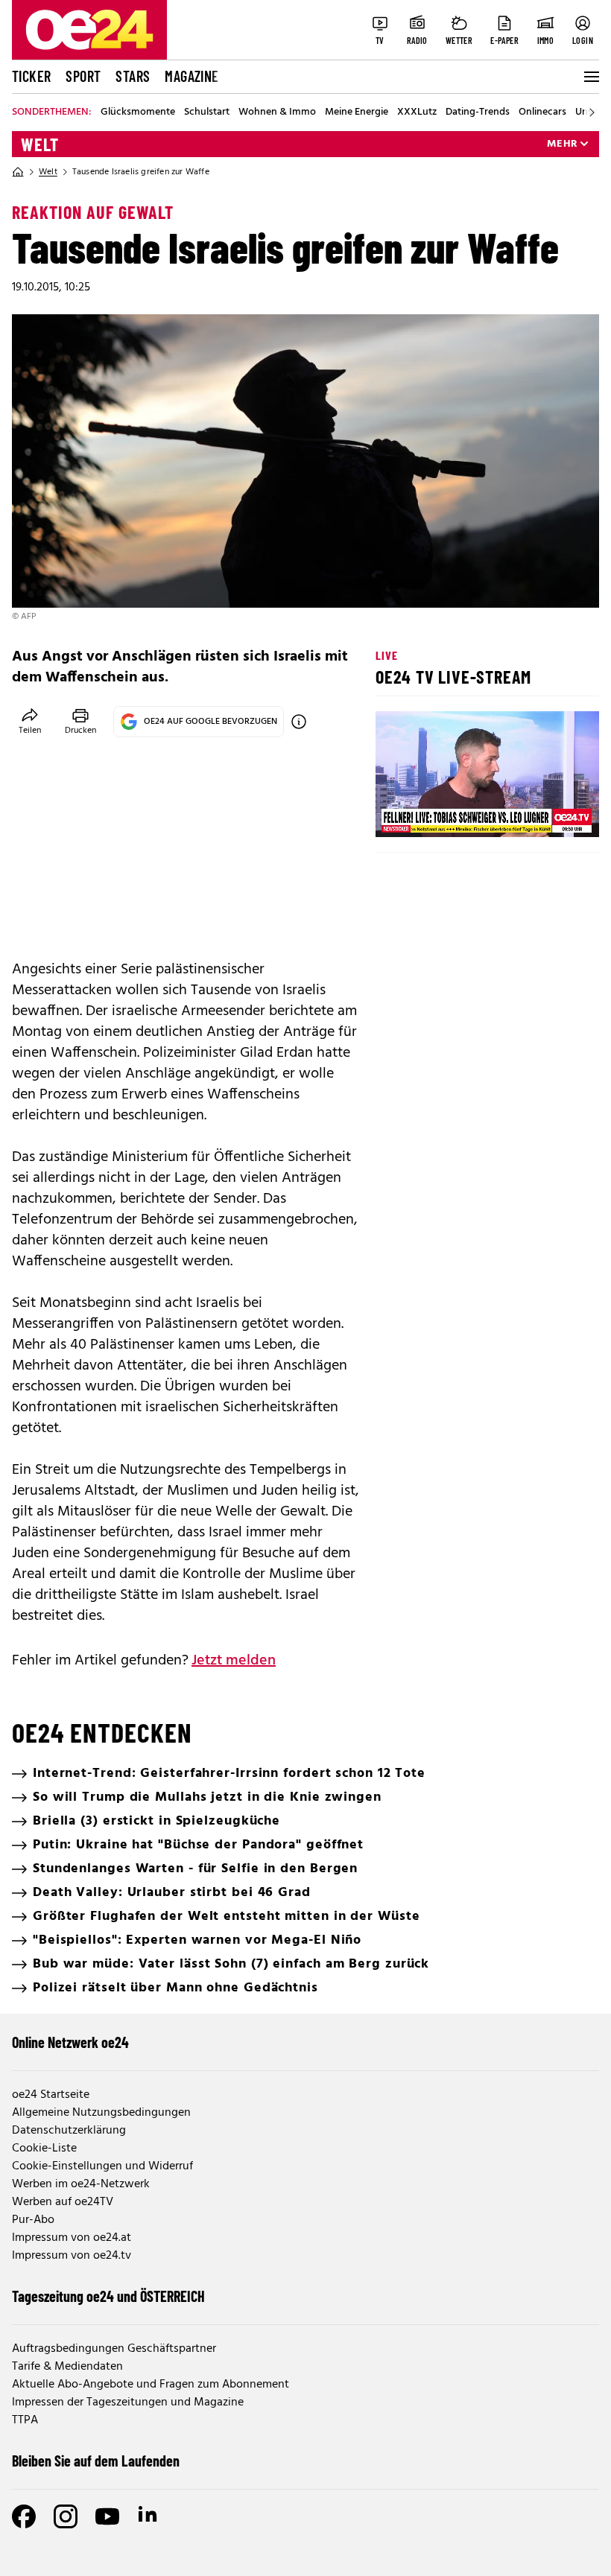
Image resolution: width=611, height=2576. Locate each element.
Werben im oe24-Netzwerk (81, 2184)
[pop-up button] (551, 813)
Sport (83, 76)
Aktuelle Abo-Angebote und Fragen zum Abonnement (151, 2385)
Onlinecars (542, 112)
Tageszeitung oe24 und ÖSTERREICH (108, 2296)
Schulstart (207, 112)
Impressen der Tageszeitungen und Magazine (128, 2402)
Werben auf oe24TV (63, 2202)
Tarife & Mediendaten (67, 2367)
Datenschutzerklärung (69, 2131)
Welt (40, 144)
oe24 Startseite (51, 2095)
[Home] (18, 172)
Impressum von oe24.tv (72, 2256)
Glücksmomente (138, 112)
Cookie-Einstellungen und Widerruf (102, 2166)
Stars (133, 76)
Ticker (31, 76)
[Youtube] (107, 2516)
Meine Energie (357, 112)
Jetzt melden (234, 1661)
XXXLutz (417, 112)
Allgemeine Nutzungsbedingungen (101, 2113)
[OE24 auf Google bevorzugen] (299, 722)
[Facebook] (24, 2516)
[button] (399, 813)
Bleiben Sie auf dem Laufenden (96, 2461)
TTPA (25, 2420)
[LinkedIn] (149, 2516)
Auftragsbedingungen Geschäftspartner (114, 2349)
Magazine (191, 76)
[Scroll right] (592, 112)
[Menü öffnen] (590, 77)
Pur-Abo (33, 2220)
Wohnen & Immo (277, 112)
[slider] (449, 813)
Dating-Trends (478, 112)
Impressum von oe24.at (72, 2238)
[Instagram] (66, 2516)
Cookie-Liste (44, 2149)
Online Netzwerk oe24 (70, 2042)
